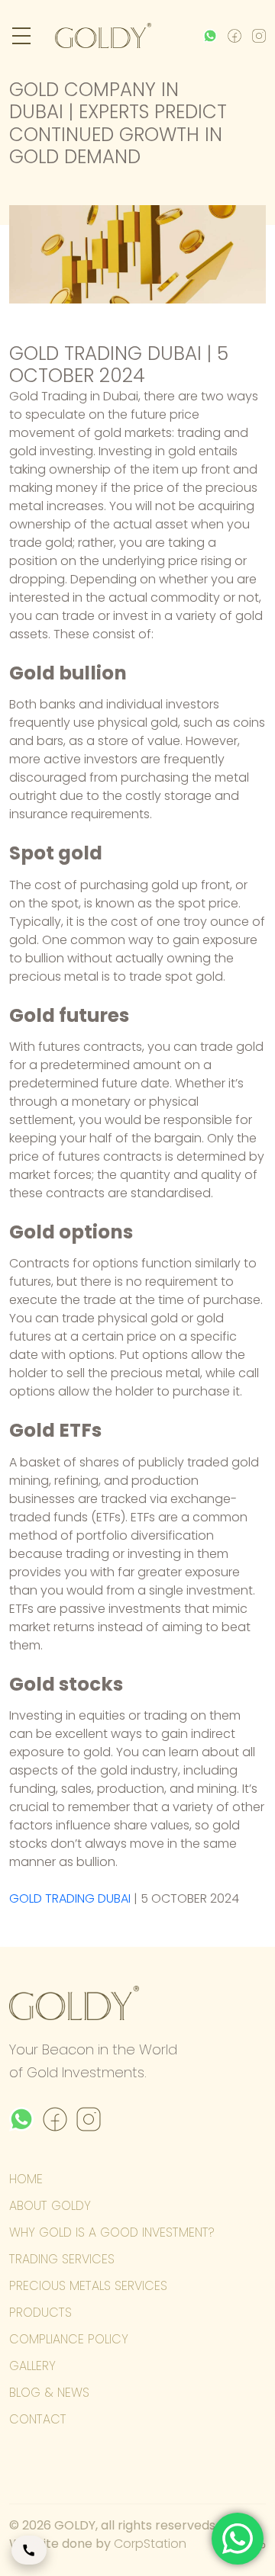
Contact (38, 2419)
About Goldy (50, 2206)
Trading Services (62, 2259)
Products (40, 2313)
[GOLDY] (103, 35)
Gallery (32, 2366)
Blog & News (49, 2393)
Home (26, 2179)
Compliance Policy (69, 2339)
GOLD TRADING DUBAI (70, 1898)
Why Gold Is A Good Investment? (112, 2232)
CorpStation (150, 2544)
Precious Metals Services (88, 2286)
